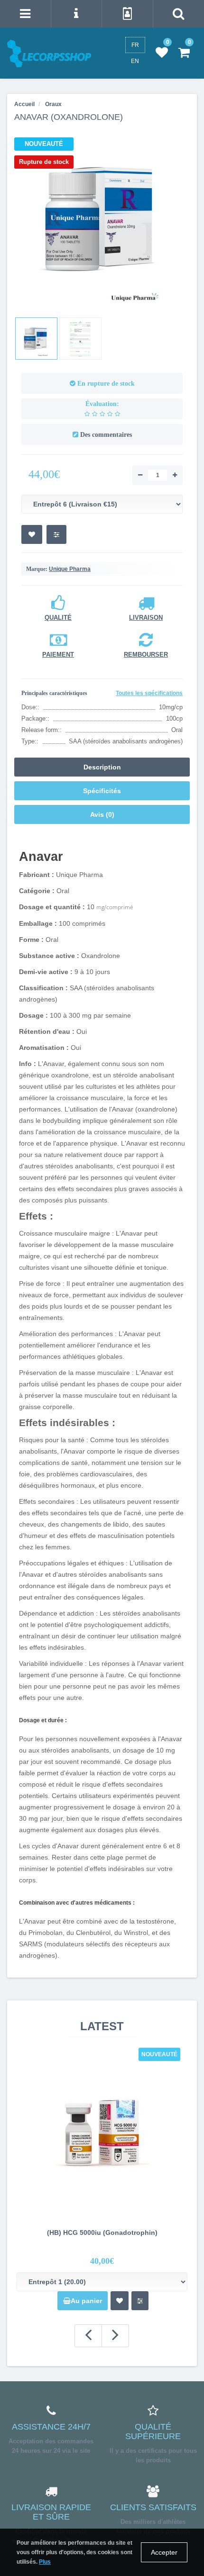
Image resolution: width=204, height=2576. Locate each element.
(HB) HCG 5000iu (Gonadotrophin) (102, 2233)
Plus (45, 2562)
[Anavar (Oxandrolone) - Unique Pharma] (102, 219)
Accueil (24, 104)
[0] (162, 53)
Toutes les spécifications (149, 693)
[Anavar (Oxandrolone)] (36, 339)
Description (102, 767)
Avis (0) (102, 814)
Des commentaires (106, 435)
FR (135, 45)
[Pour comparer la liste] (56, 534)
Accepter (164, 2552)
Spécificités (102, 791)
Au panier (86, 2301)
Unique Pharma (70, 569)
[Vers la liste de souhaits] (32, 534)
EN (135, 61)
